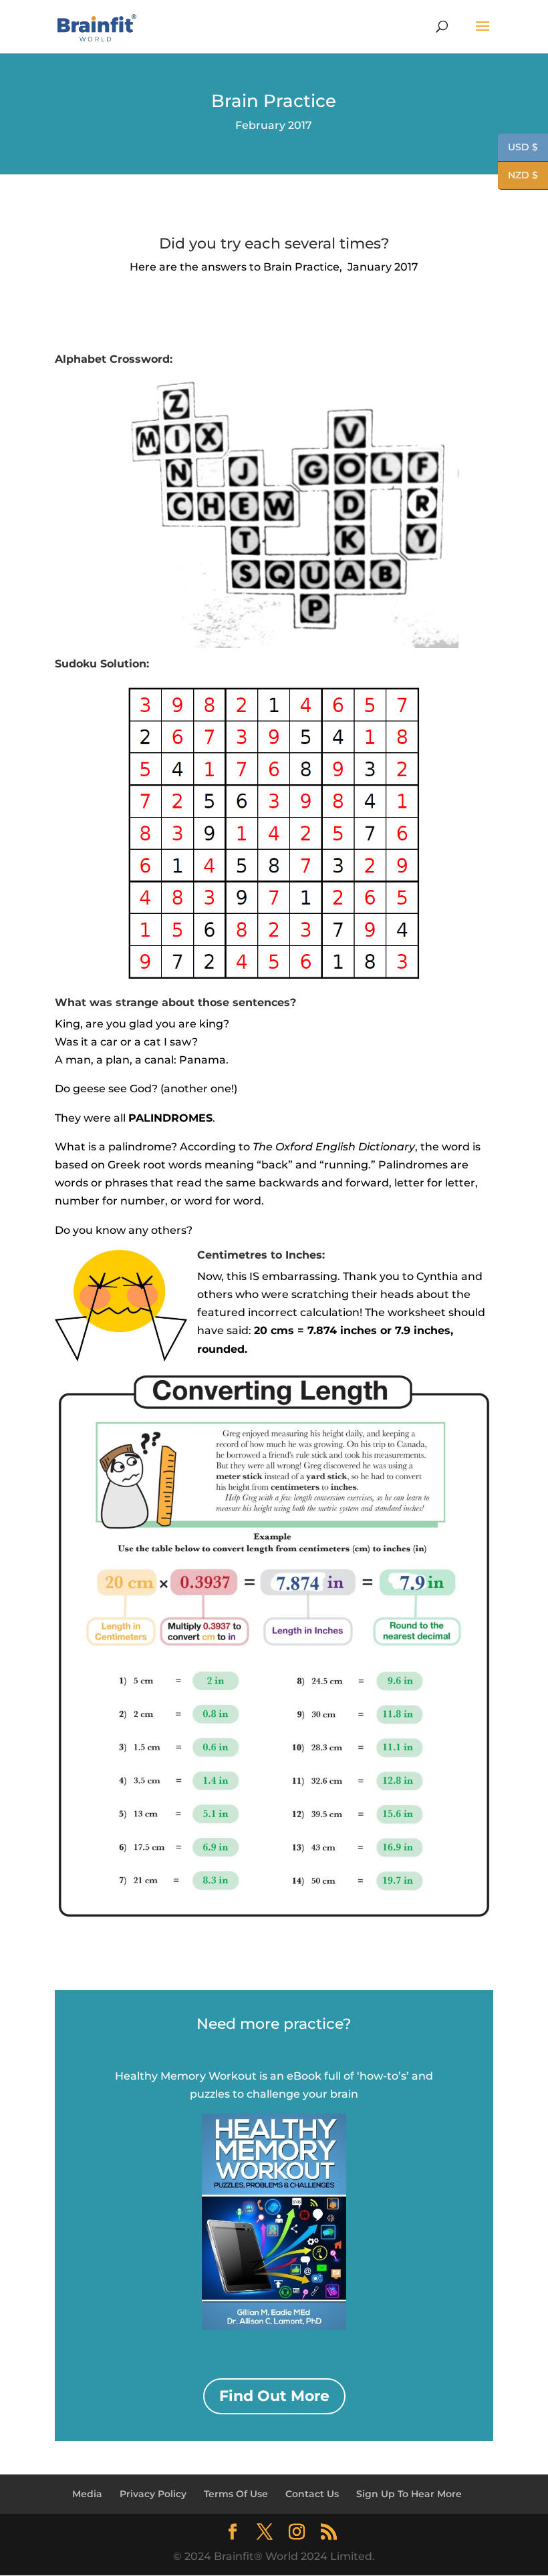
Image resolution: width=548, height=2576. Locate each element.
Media (87, 2494)
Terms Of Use (236, 2494)
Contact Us (312, 2494)
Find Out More (274, 2396)
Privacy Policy (153, 2494)
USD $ (518, 148)
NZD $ (518, 176)
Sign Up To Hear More (409, 2494)
